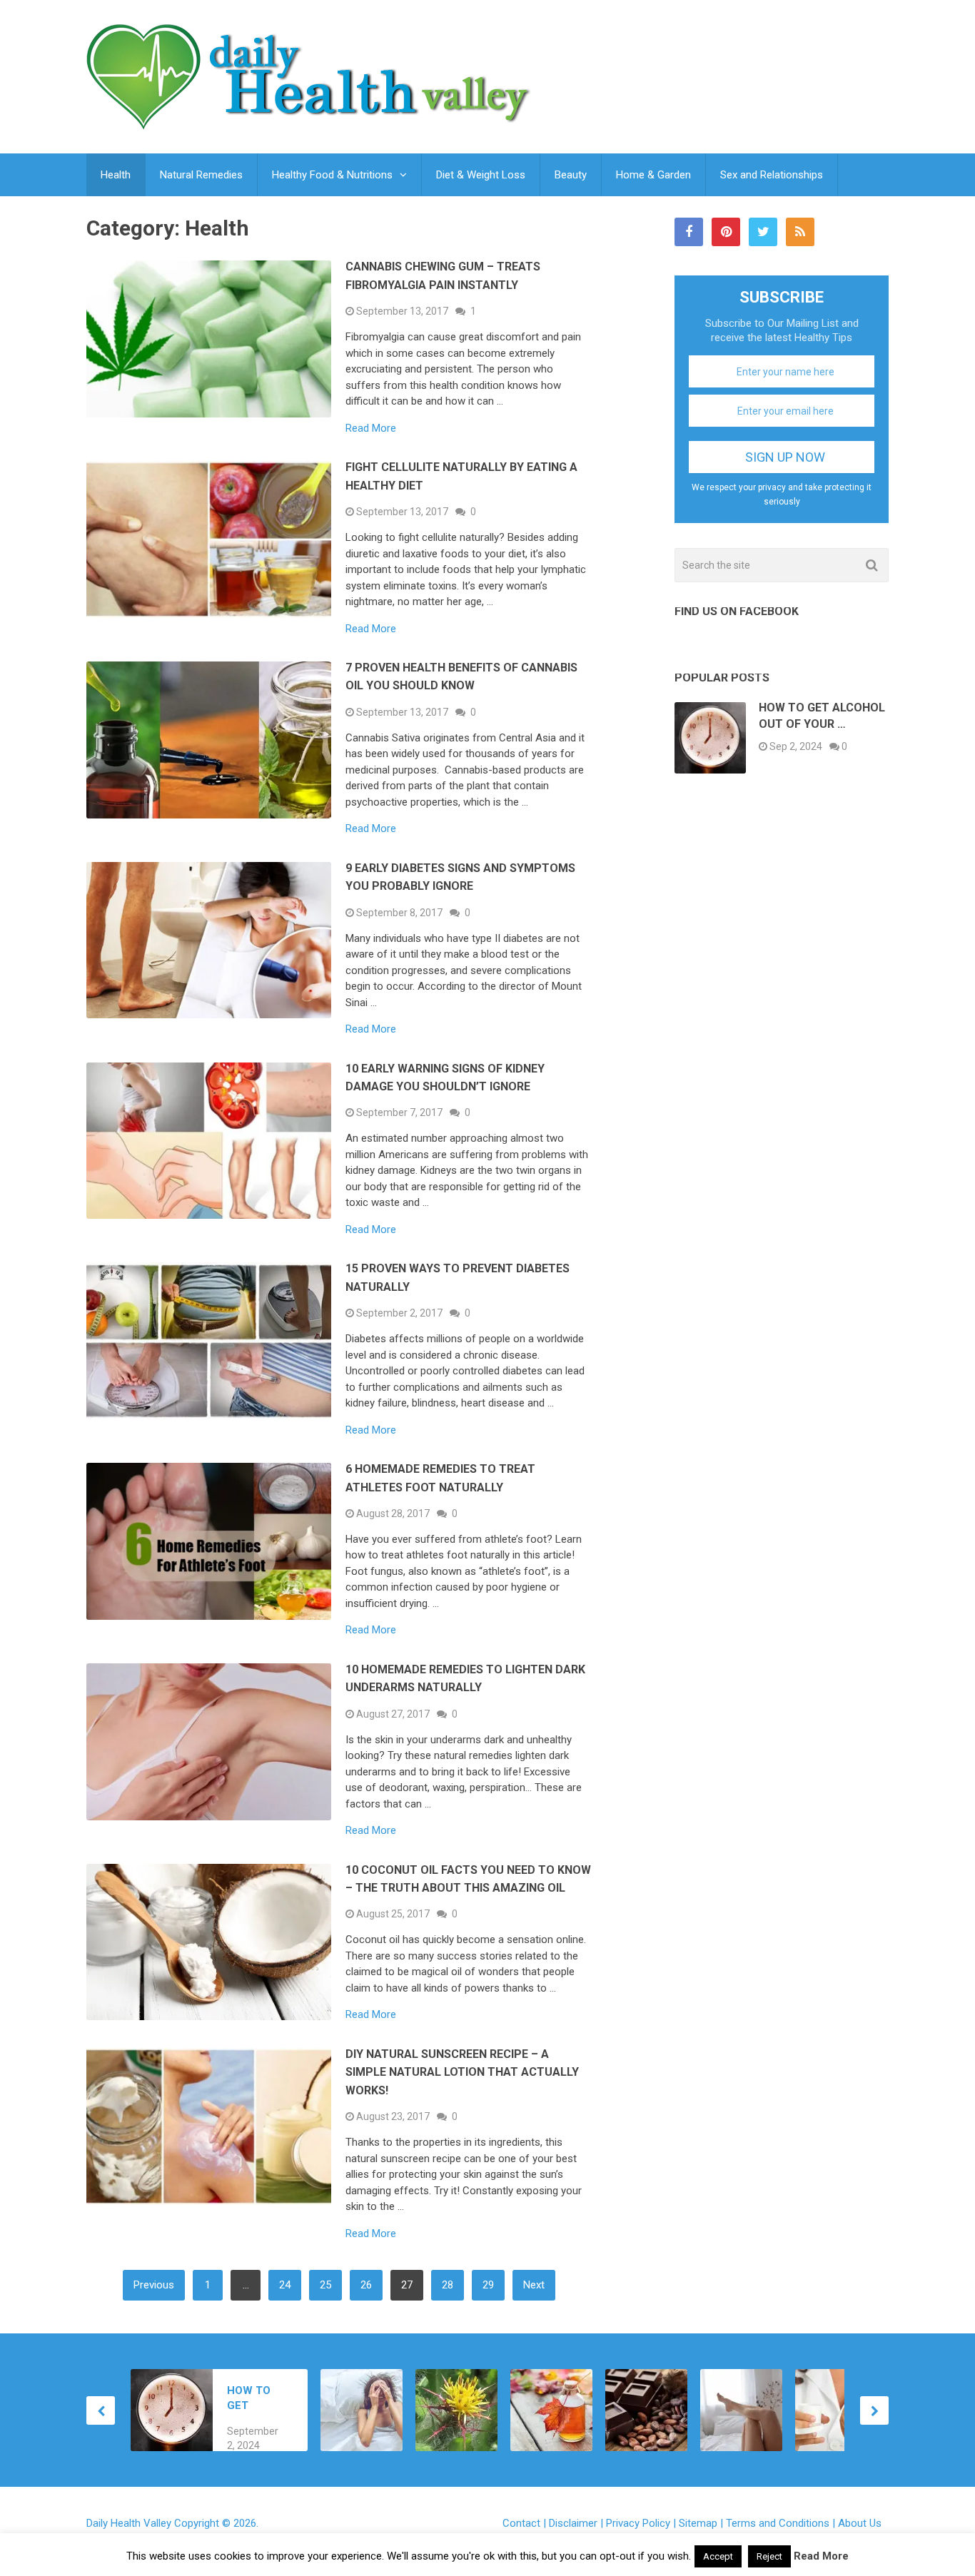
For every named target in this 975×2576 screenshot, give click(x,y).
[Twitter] (763, 232)
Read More (371, 429)
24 (285, 2285)
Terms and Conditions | (782, 2523)
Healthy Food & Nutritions (332, 175)
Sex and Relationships (772, 175)
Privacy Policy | (642, 2523)
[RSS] (800, 232)
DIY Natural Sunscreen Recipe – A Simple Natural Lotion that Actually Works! (462, 2072)
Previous (154, 2285)
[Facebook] (689, 232)
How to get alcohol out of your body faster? (258, 2399)
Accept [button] (718, 2556)
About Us (860, 2523)
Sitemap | (702, 2523)
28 (448, 2285)
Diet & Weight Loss (481, 175)
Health (116, 175)
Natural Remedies (201, 175)
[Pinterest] (726, 232)
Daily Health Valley (129, 2523)
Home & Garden (653, 175)
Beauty (571, 175)
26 (366, 2285)
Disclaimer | (577, 2523)
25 (325, 2285)
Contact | (526, 2523)
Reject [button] (769, 2556)
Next (534, 2285)
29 (488, 2285)
